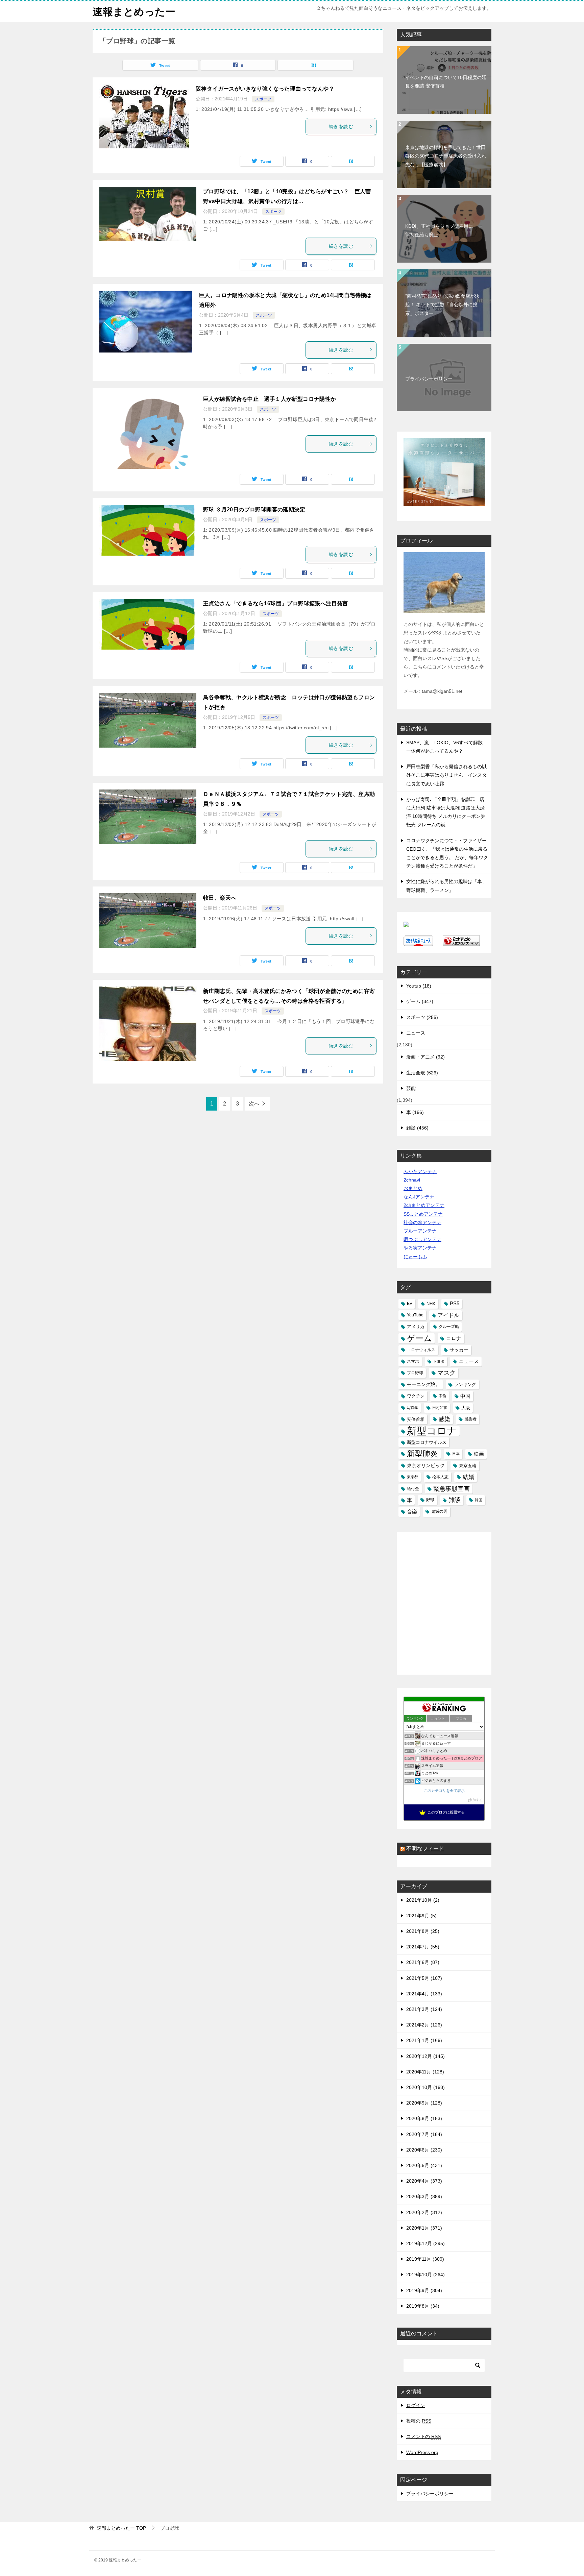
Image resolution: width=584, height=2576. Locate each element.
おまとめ (413, 1188)
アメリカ (416, 1327)
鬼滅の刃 (439, 1511)
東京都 (412, 1477)
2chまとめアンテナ (424, 1205)
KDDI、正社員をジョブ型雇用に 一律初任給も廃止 (444, 230)
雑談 (455, 1500)
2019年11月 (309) (425, 2259)
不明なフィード (425, 1849)
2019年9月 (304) (424, 2290)
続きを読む (341, 126)
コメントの (423, 2436)
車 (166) (415, 1112)
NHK (431, 1304)
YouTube (415, 1315)
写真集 (412, 1408)
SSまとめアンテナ (423, 1214)
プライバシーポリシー (429, 379)
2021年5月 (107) (424, 1978)
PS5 (455, 1304)
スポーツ (263, 99)
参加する (476, 1800)
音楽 (412, 1512)
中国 (465, 1396)
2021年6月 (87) (423, 1962)
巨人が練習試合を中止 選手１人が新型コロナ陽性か (270, 399)
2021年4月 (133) (424, 1994)
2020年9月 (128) (424, 2103)
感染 (444, 1419)
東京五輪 (468, 1466)
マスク (446, 1373)
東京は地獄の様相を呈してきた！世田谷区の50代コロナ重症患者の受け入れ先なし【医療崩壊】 (446, 156)
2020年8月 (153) (424, 2118)
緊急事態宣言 (452, 1489)
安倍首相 (416, 1419)
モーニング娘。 (423, 1384)
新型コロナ (432, 1431)
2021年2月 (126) (424, 2025)
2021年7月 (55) (423, 1947)
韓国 (479, 1500)
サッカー (459, 1350)
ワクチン (416, 1396)
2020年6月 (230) (424, 2150)
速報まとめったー (134, 12)
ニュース (416, 1033)
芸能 (411, 1088)
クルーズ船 (449, 1327)
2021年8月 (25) (423, 1931)
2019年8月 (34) (423, 2306)
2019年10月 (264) (425, 2275)
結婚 (468, 1477)
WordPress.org (422, 2452)
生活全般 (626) (422, 1073)
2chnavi (412, 1180)
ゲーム (419, 1338)
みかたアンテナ (420, 1171)
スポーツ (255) (422, 1017)
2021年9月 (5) (421, 1916)
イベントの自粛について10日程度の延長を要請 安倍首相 (446, 82)
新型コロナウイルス (427, 1442)
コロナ (454, 1338)
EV (410, 1304)
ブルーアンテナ (420, 1231)
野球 (430, 1500)
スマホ (413, 1361)
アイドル (448, 1315)
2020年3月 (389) (424, 2196)
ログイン (416, 2405)
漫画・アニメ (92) (425, 1057)
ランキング (465, 1384)
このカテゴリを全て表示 (444, 1791)
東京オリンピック (426, 1465)
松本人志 (440, 1477)
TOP (121, 2528)
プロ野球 (415, 1373)
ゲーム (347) (420, 1001)
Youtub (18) (419, 986)
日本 (456, 1454)
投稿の (419, 2421)
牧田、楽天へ (220, 898)
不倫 (442, 1396)
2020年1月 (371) (424, 2228)
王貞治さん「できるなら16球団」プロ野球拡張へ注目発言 (276, 603)
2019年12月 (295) (425, 2243)
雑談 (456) (417, 1128)
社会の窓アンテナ (422, 1222)
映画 (479, 1454)
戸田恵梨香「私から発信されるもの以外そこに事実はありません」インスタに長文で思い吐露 (446, 775)
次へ (254, 1104)
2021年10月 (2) (423, 1900)
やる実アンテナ (420, 1248)
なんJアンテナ (419, 1197)
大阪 (466, 1408)
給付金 (413, 1489)
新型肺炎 (422, 1454)
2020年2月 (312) (424, 2212)
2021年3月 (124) (424, 2009)
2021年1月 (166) (424, 2040)
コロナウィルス (421, 1350)
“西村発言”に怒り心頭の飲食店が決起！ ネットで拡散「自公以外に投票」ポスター (442, 305)
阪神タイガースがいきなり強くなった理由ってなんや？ (265, 89)
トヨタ (439, 1361)
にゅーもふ (415, 1257)
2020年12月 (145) (425, 2056)
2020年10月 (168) (425, 2087)
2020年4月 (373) (424, 2181)
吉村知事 (440, 1408)
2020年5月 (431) (424, 2165)
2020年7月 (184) (424, 2134)
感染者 (470, 1419)
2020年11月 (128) (425, 2072)
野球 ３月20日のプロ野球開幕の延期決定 (254, 509)
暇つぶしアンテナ (422, 1239)
